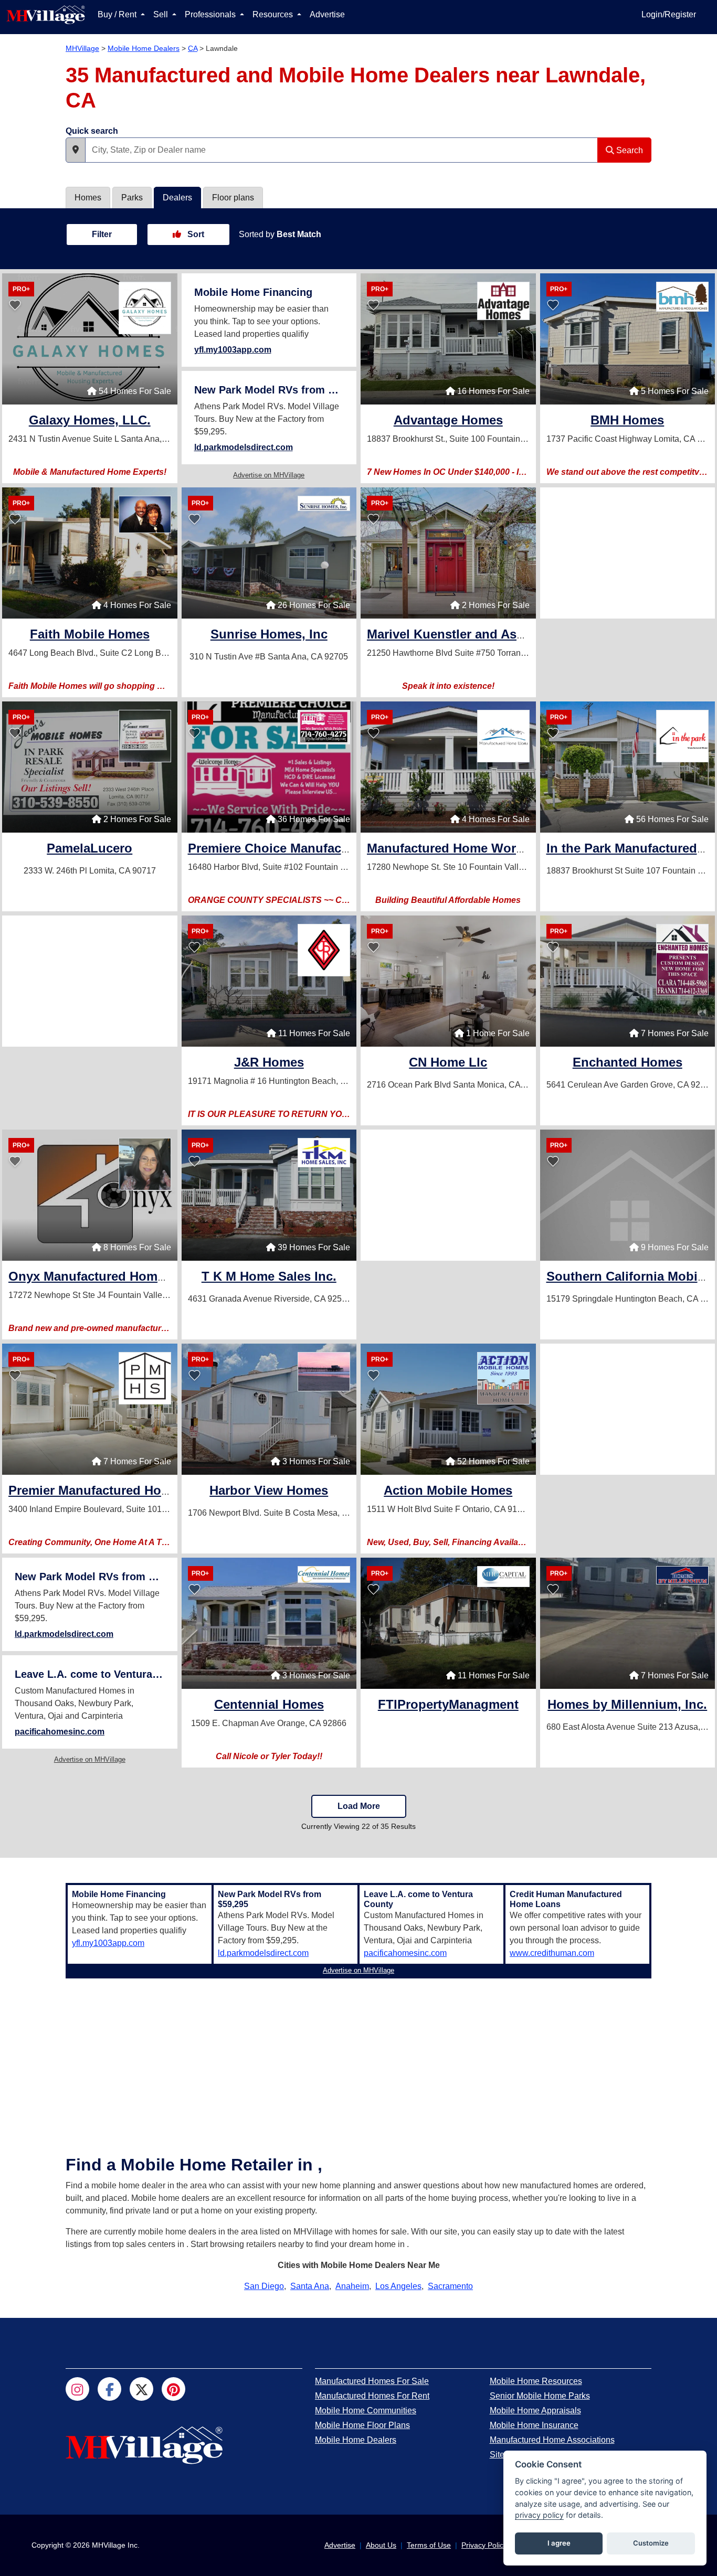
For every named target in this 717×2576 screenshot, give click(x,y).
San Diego (264, 2286)
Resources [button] (274, 14)
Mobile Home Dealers (144, 48)
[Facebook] (109, 2389)
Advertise (327, 14)
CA (193, 48)
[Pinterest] (173, 2389)
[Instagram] (77, 2389)
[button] (76, 150)
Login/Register (669, 14)
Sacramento (450, 2286)
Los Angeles (398, 2286)
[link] (90, 422)
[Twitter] (141, 2389)
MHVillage (82, 48)
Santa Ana (310, 2286)
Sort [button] (195, 234)
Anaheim (352, 2286)
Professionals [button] (211, 14)
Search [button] (629, 150)
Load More (359, 1806)
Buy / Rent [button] (118, 14)
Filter (102, 234)
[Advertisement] (628, 553)
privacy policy (539, 2515)
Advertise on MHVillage (269, 475)
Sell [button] (162, 14)
